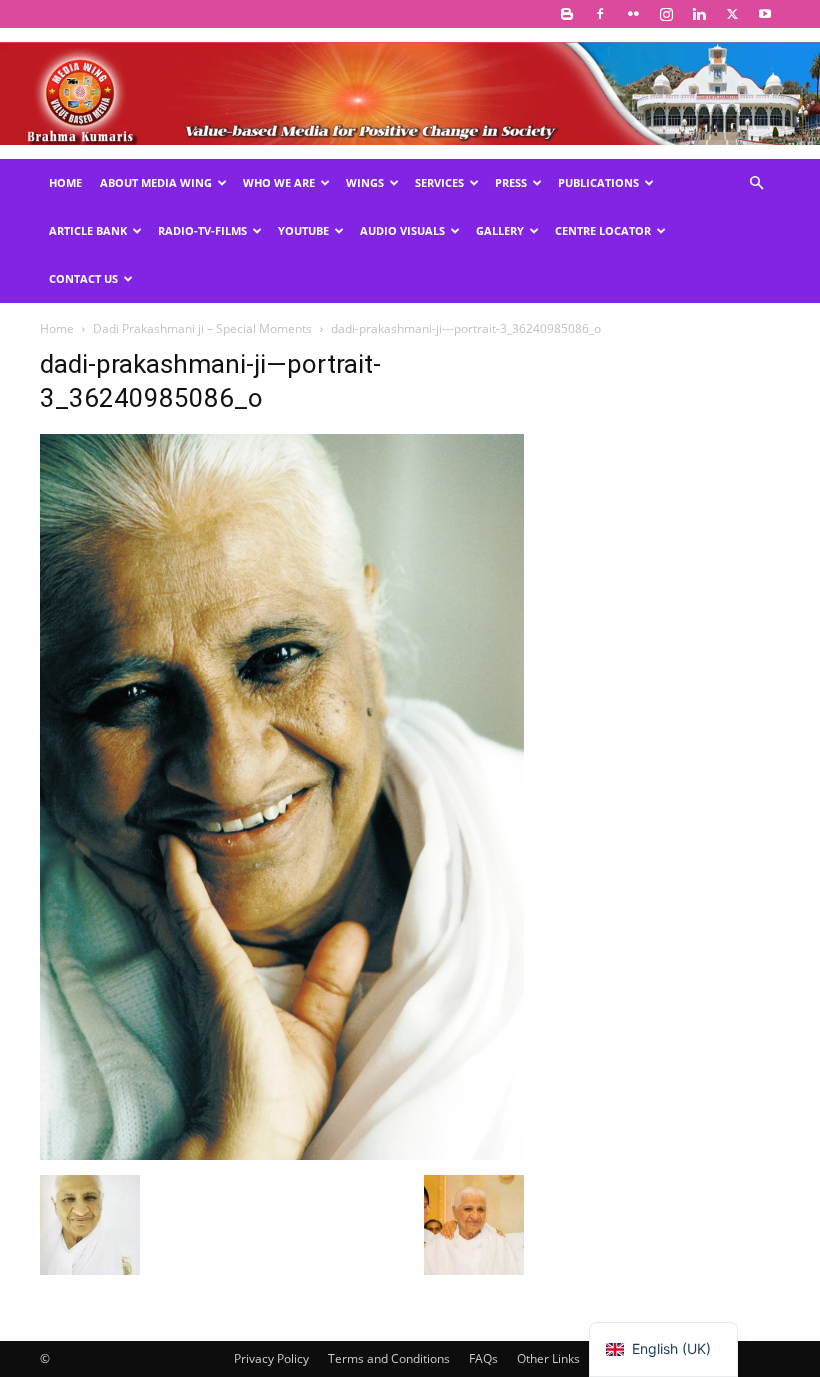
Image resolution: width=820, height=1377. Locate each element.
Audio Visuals (402, 230)
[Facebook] (600, 14)
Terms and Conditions (389, 1358)
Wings (365, 182)
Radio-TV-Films (202, 230)
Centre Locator (603, 230)
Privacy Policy (271, 1358)
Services (439, 182)
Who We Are (279, 182)
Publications (598, 182)
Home (65, 182)
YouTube (303, 230)
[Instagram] (666, 14)
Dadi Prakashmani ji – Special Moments (202, 328)
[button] (756, 183)
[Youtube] (765, 14)
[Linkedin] (699, 14)
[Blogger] (567, 14)
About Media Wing (156, 182)
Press (511, 182)
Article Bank (88, 230)
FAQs (483, 1358)
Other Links (548, 1358)
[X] (732, 14)
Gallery (500, 230)
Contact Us (83, 278)
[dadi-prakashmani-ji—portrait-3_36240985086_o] (282, 1154)
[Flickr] (633, 14)
